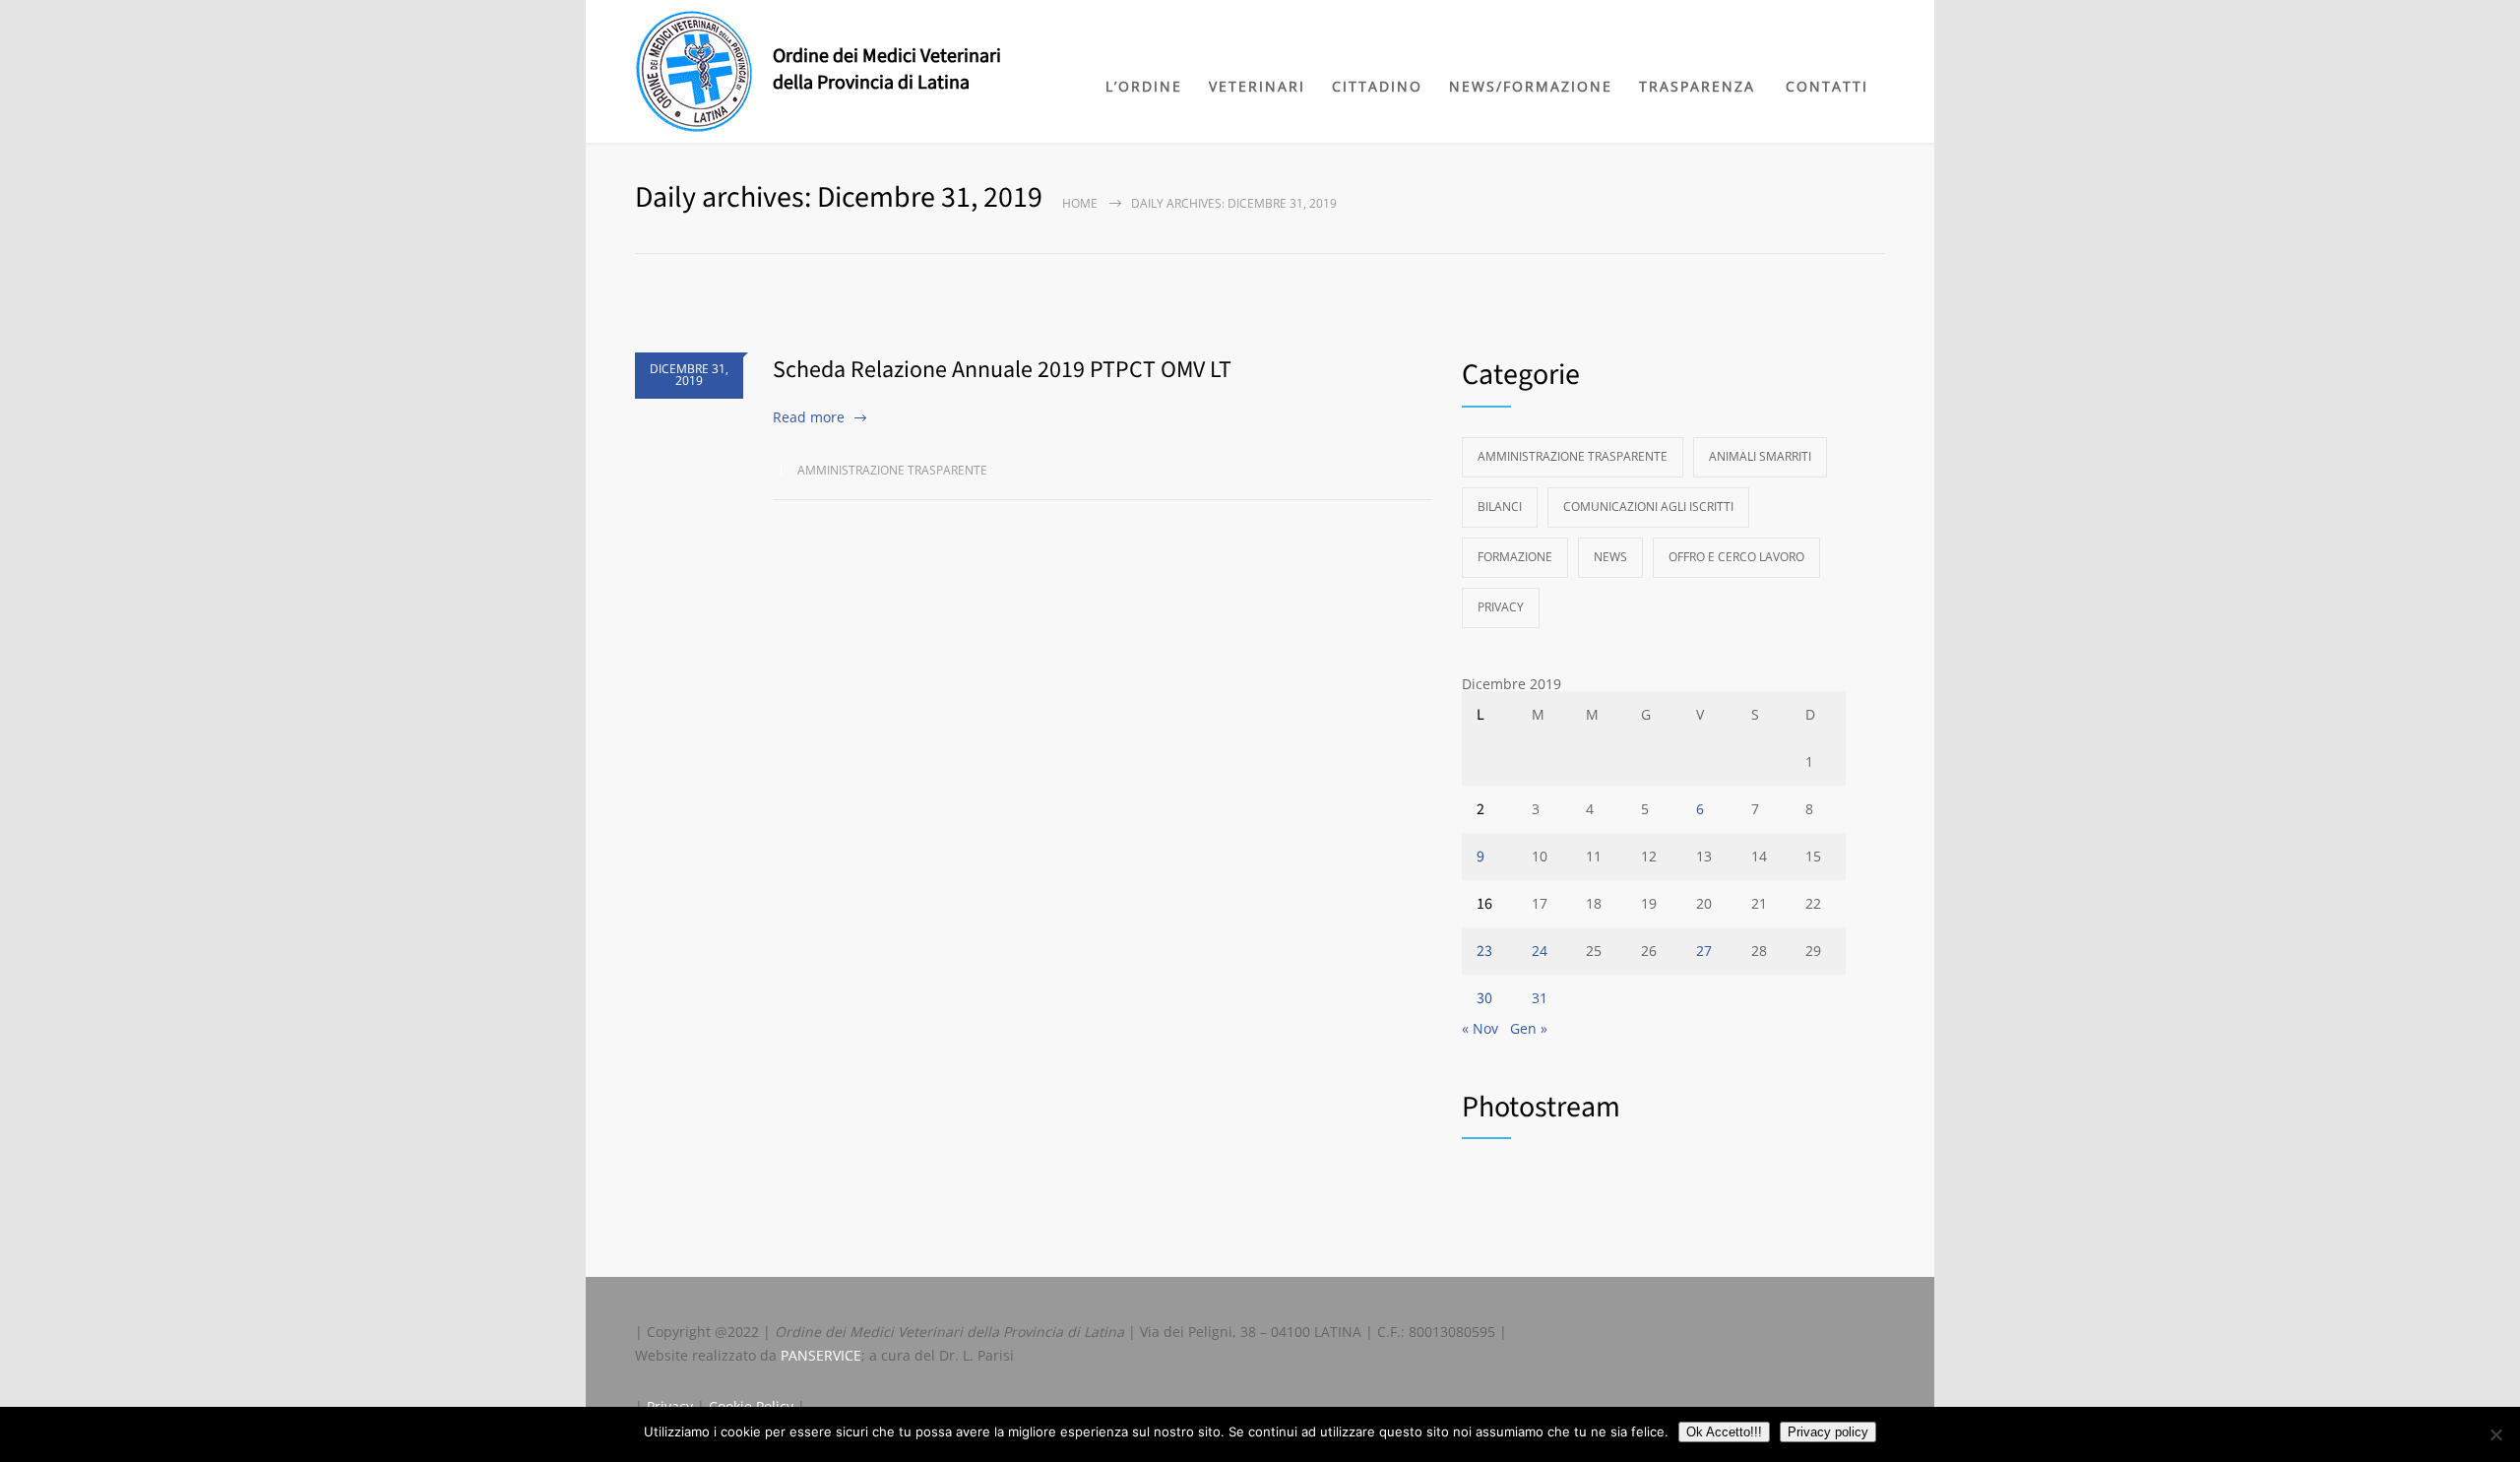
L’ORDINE (1144, 86)
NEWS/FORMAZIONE (1531, 86)
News (1610, 557)
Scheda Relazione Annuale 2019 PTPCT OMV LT (1002, 370)
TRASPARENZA (1697, 86)
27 (1704, 951)
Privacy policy (1828, 1432)
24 (1540, 951)
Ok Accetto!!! (1724, 1432)
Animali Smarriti (1760, 456)
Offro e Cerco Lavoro (1736, 557)
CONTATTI (1827, 86)
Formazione (1515, 557)
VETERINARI (1257, 86)
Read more (809, 417)
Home (1080, 203)
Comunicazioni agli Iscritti (1648, 507)
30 (1484, 998)
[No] (2495, 1434)
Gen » (1529, 1028)
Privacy (1501, 607)
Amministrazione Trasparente (892, 470)
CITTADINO (1377, 86)
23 (1484, 951)
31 (1540, 998)
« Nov (1480, 1028)
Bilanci (1500, 507)
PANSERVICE (821, 1355)
